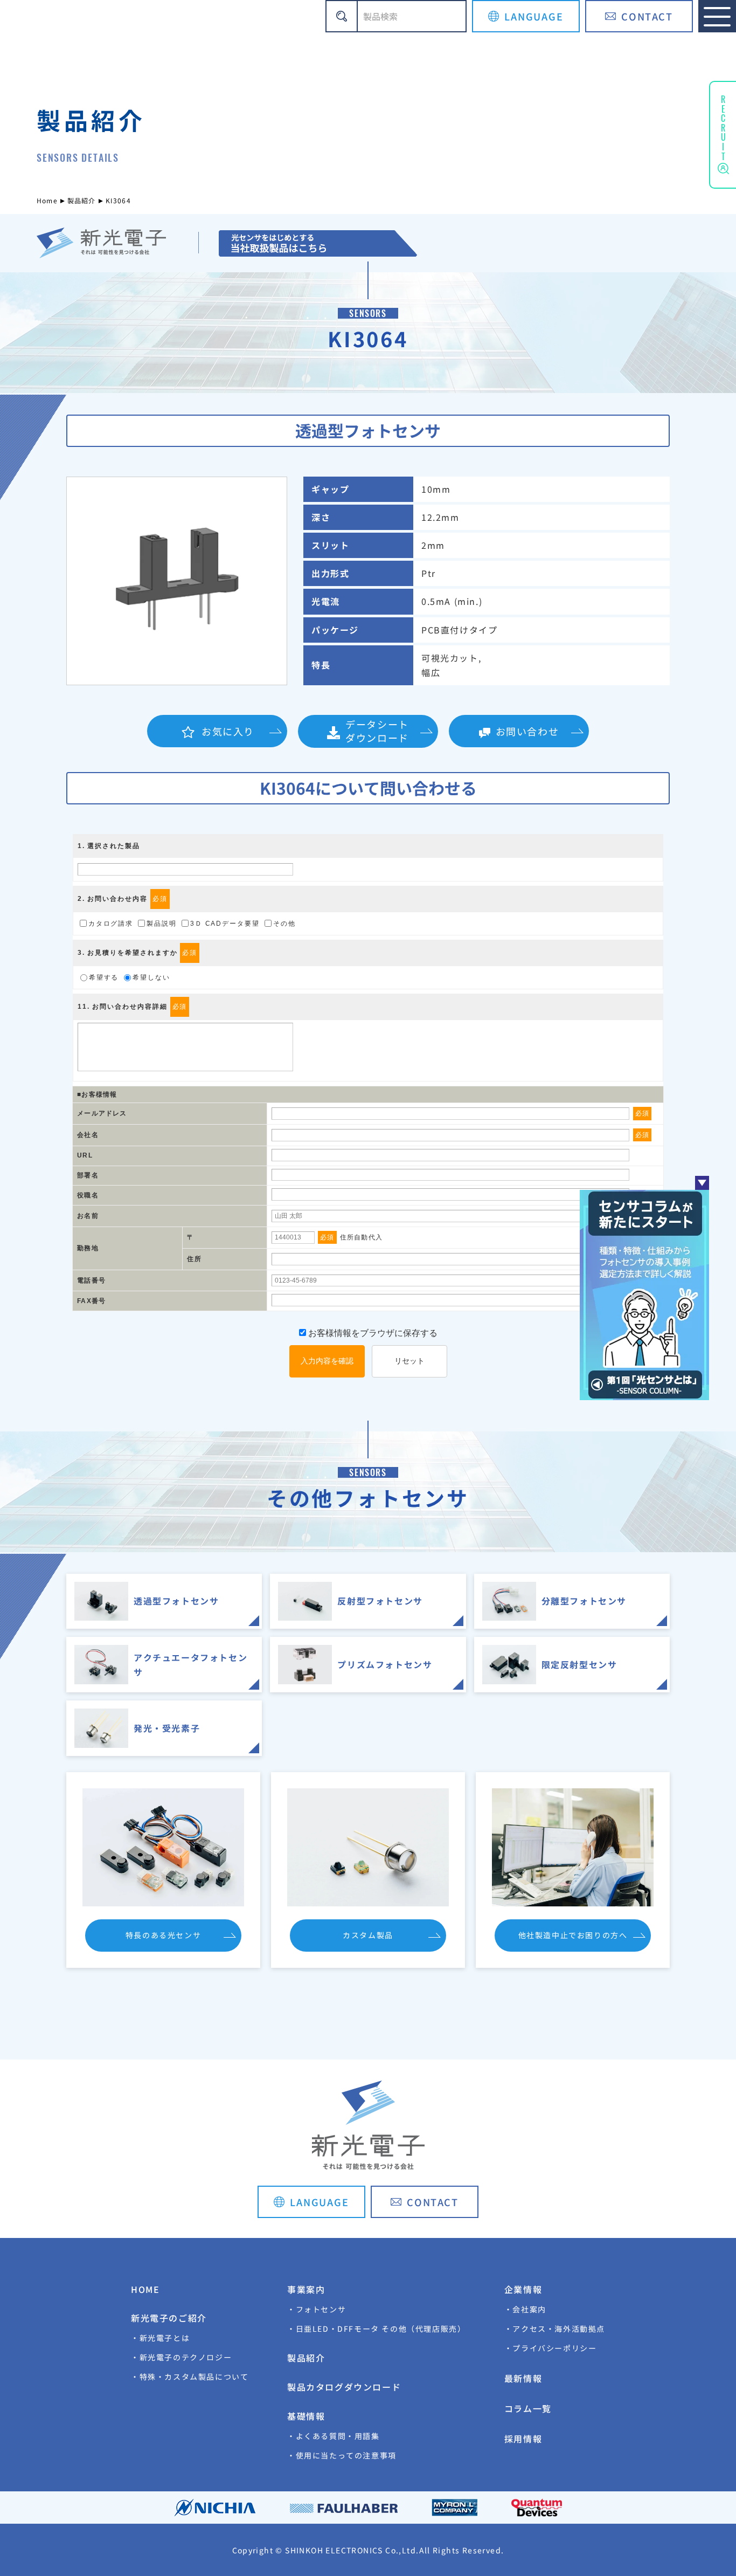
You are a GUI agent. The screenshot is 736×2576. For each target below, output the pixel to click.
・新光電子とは (160, 2338)
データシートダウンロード (377, 731)
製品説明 (162, 924)
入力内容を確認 (327, 1361)
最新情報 (523, 2378)
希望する (104, 977)
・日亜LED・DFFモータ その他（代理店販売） (376, 2329)
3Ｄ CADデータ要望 (225, 924)
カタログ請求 (111, 924)
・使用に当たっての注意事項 (342, 2455)
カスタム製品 (368, 1935)
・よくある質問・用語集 (334, 2436)
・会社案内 (525, 2309)
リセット (409, 1361)
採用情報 (523, 2439)
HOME (145, 2289)
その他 (284, 924)
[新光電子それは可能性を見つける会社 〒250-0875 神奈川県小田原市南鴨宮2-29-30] (317, 243)
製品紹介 (82, 200)
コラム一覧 (528, 2408)
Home (47, 200)
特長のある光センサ (163, 1935)
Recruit (723, 126)
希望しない (151, 977)
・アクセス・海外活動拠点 (555, 2329)
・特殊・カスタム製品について (190, 2377)
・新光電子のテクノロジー (181, 2357)
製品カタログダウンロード (344, 2387)
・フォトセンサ (317, 2309)
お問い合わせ (527, 731)
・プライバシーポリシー (551, 2348)
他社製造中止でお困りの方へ (573, 1935)
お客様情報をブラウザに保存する (372, 1333)
